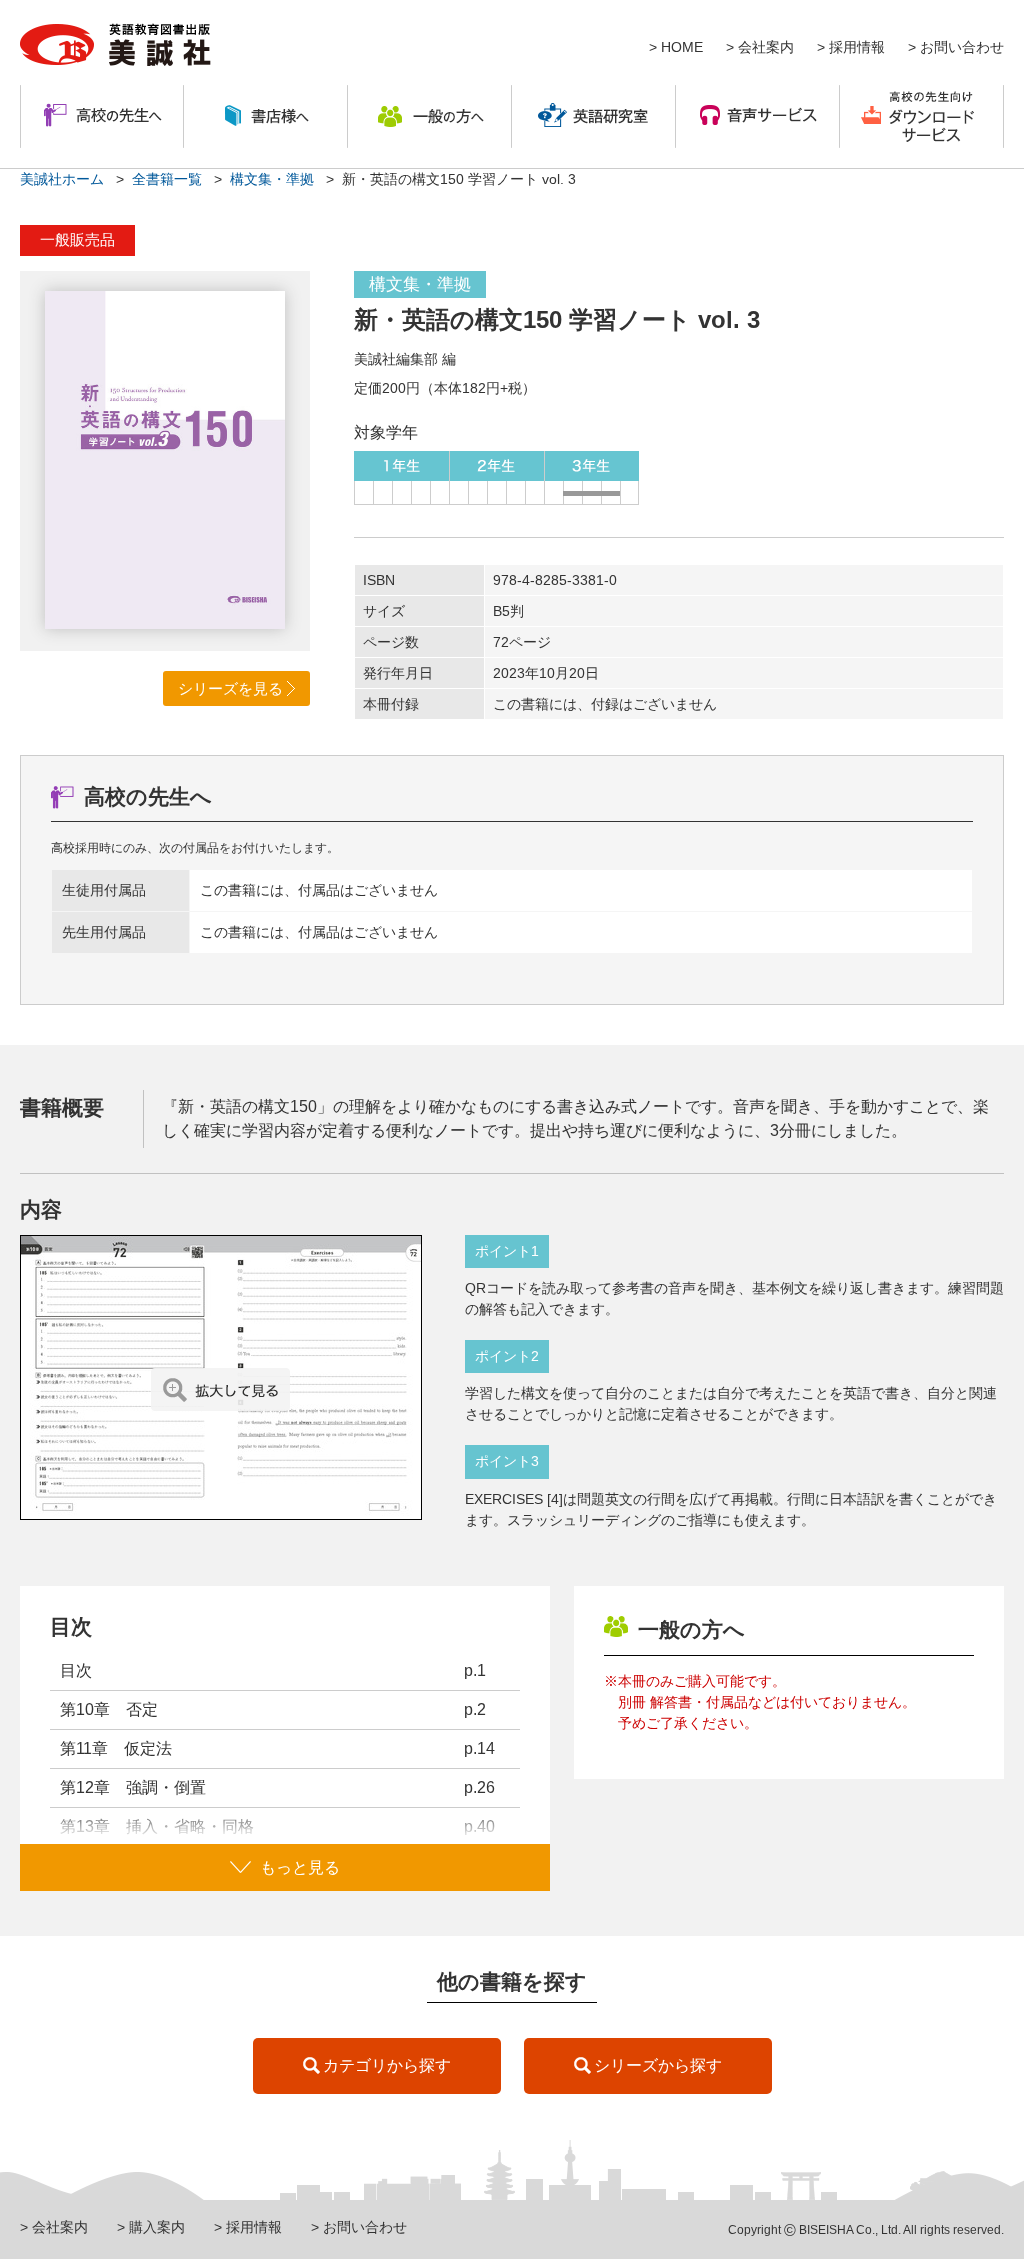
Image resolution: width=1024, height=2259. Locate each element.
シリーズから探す (658, 2065)
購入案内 (157, 2227)
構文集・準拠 (272, 179)
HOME (682, 47)
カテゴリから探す (387, 2065)
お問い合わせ (962, 47)
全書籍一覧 (167, 179)
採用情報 (857, 47)
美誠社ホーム (62, 179)
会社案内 (766, 47)
